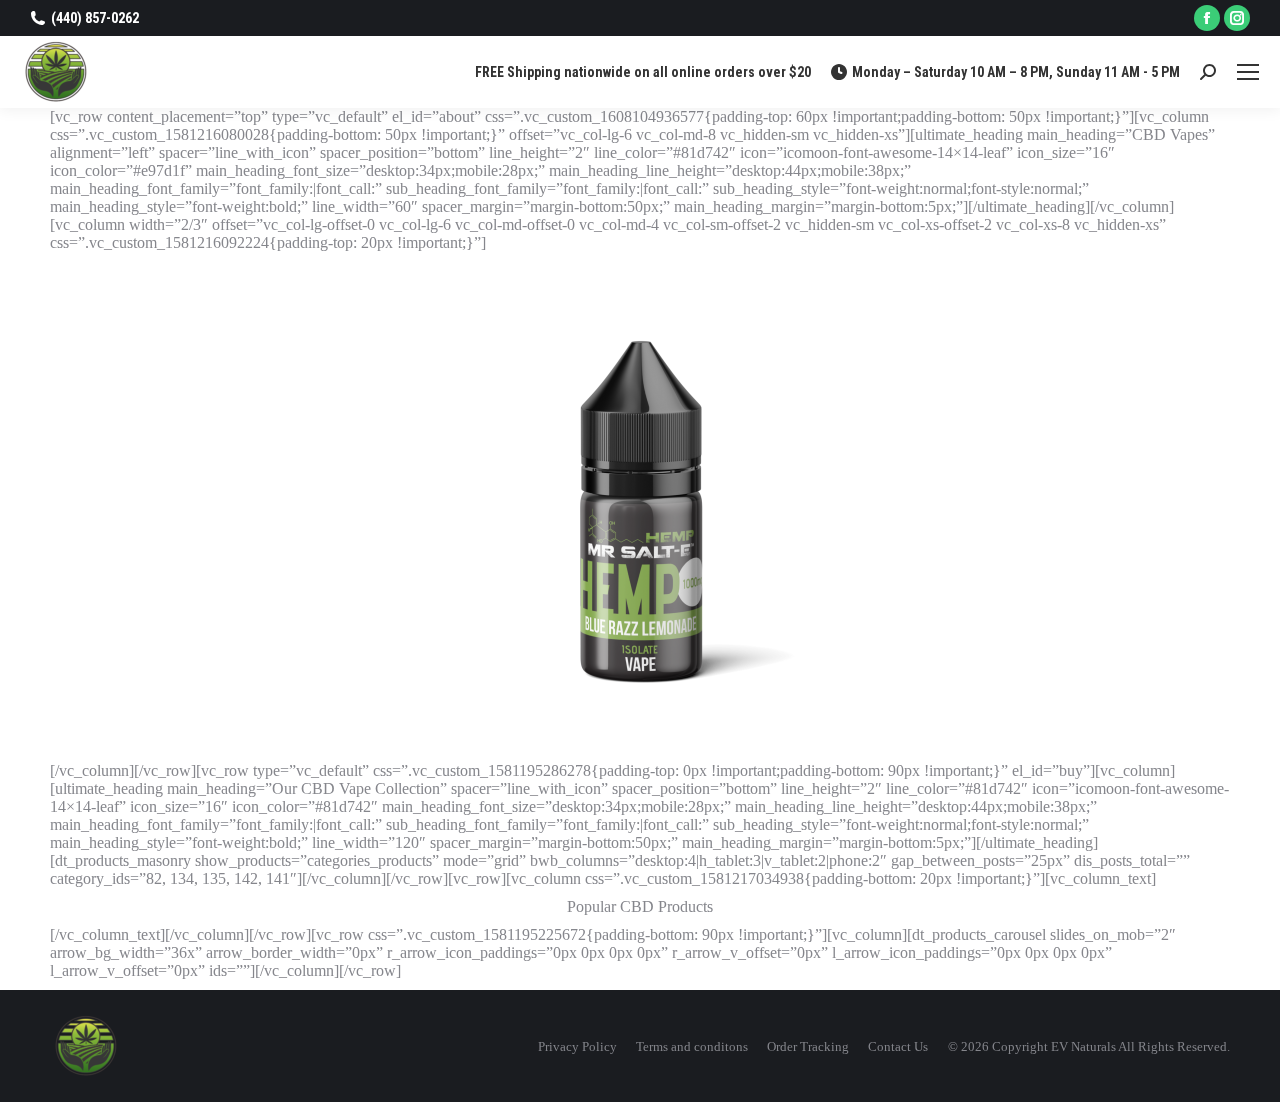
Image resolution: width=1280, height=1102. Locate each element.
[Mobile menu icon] (1248, 72)
